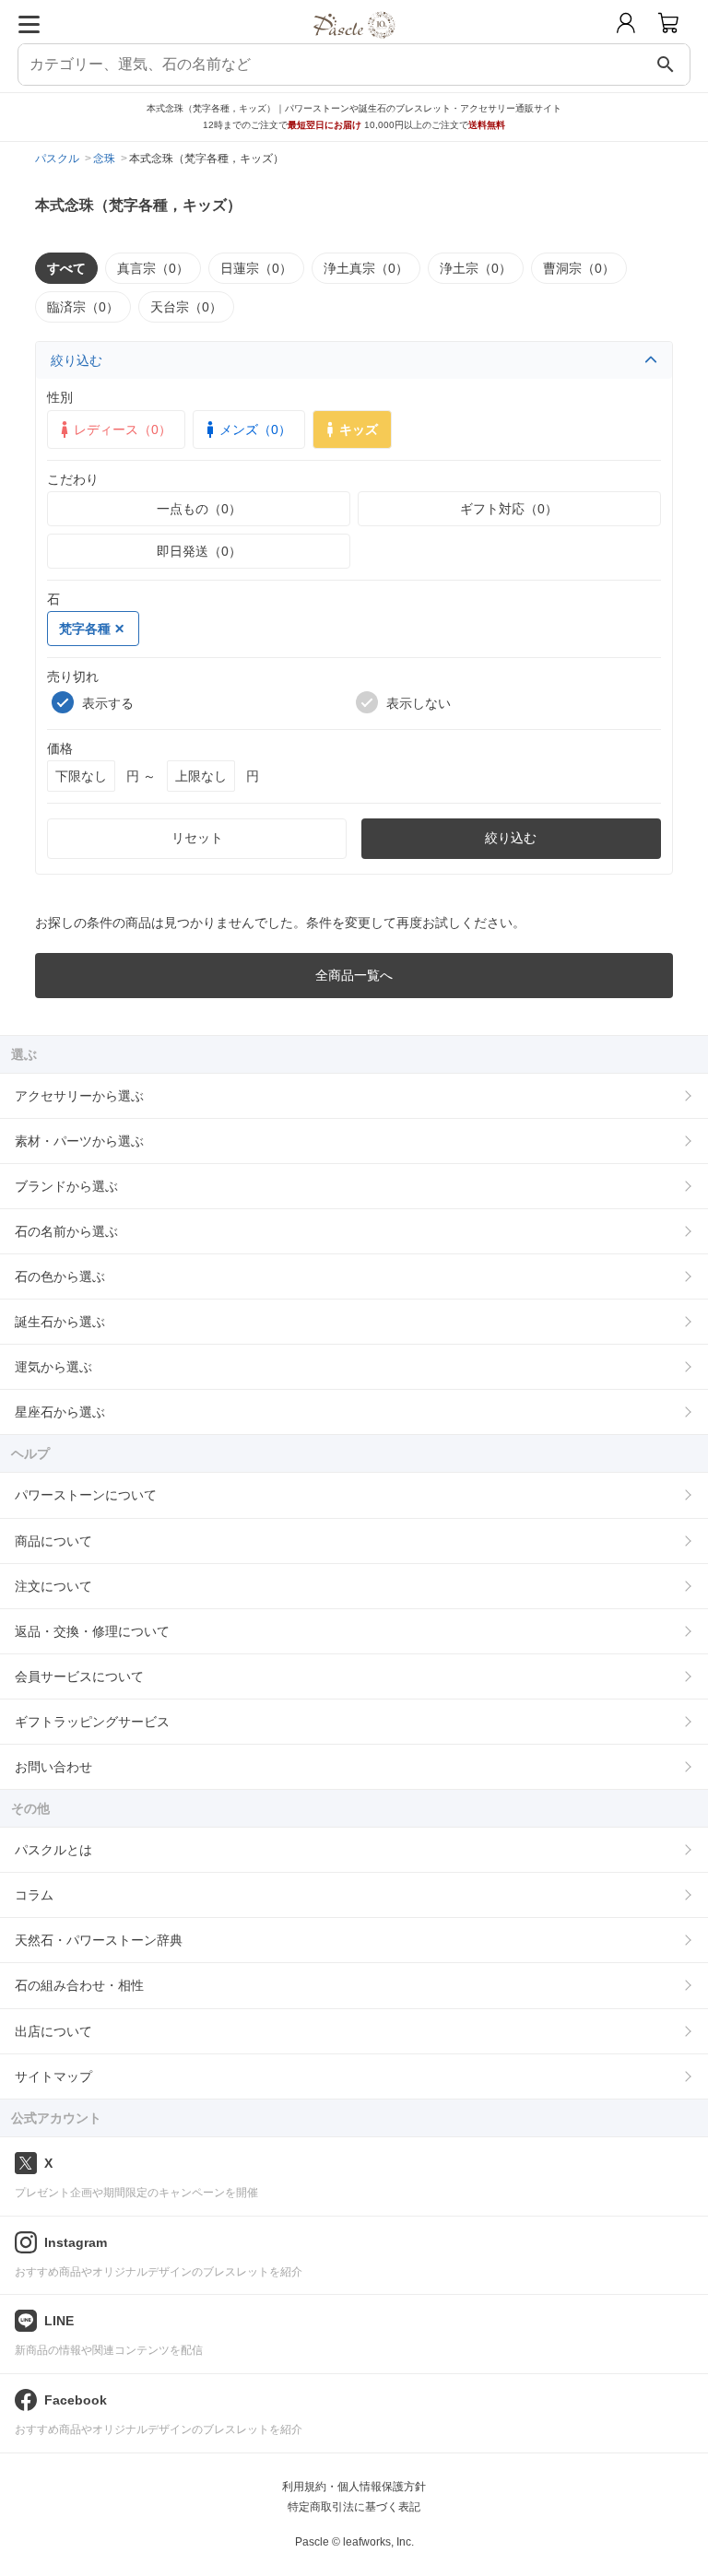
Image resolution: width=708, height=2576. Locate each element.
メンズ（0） (255, 429)
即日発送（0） (199, 551)
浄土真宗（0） (366, 268)
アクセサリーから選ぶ (79, 1096)
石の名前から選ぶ (66, 1231)
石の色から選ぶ (60, 1276)
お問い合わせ (53, 1767)
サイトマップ (53, 2076)
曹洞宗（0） (579, 268)
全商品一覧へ (354, 975)
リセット (197, 838)
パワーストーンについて (86, 1495)
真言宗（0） (153, 268)
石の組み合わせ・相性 (79, 1985)
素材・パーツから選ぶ (79, 1141)
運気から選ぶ (53, 1367)
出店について (53, 2031)
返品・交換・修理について (92, 1631)
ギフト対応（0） (509, 509)
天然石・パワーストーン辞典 (99, 1940)
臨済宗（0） (83, 307)
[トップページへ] (354, 45)
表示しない (419, 703)
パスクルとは (53, 1850)
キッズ (359, 429)
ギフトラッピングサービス (92, 1722)
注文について (53, 1586)
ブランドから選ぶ (66, 1186)
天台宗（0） (186, 307)
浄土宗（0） (476, 268)
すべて (66, 268)
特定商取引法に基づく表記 (354, 2507)
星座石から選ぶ (60, 1412)
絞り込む (77, 360)
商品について (53, 1541)
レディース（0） (123, 429)
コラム (34, 1895)
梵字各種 (85, 629)
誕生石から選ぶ (60, 1322)
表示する (108, 703)
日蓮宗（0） (256, 268)
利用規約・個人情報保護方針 (354, 2487)
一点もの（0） (199, 509)
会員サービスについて (79, 1676)
